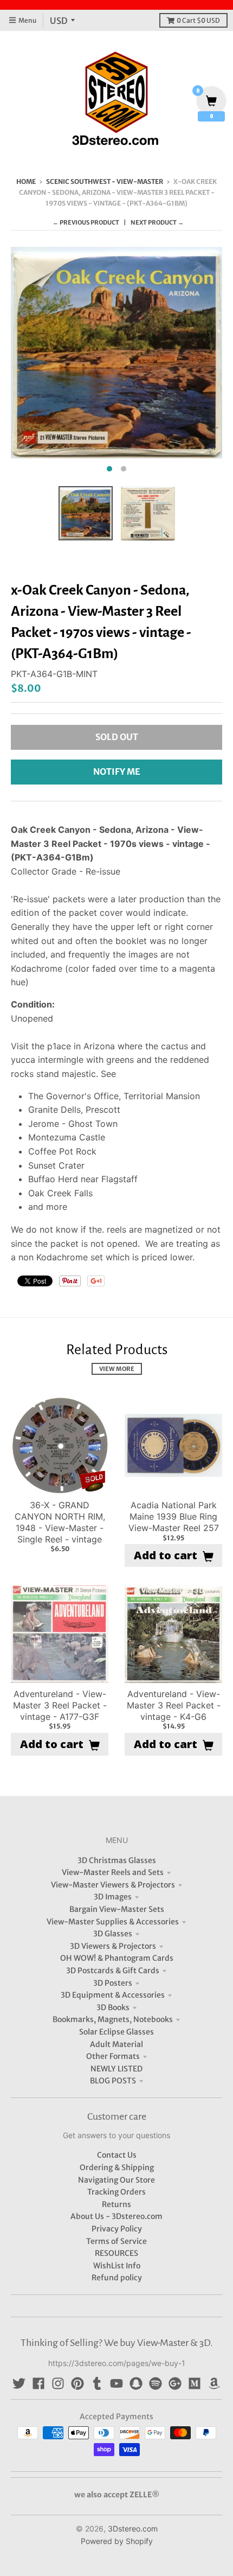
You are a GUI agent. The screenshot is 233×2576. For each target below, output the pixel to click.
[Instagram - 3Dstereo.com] (58, 2383)
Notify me (117, 771)
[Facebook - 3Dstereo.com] (38, 2383)
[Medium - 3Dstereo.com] (195, 2383)
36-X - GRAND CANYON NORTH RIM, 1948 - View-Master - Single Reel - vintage (60, 1522)
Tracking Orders (116, 2192)
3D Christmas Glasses (117, 1860)
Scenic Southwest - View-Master (105, 181)
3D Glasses (113, 1934)
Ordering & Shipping (117, 2167)
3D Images (113, 1897)
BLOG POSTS (113, 2081)
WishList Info (117, 2266)
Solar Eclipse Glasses (116, 2032)
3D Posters (113, 1983)
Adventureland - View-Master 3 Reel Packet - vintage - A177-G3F (60, 1705)
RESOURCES (116, 2253)
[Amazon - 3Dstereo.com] (214, 2383)
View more (117, 1369)
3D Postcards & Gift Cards (113, 1971)
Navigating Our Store (116, 2180)
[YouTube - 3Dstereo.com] (116, 2383)
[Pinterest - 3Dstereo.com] (77, 2383)
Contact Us (117, 2155)
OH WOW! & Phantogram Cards (117, 1958)
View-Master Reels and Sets (113, 1872)
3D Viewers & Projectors (113, 1946)
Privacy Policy (117, 2229)
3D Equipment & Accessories (113, 1995)
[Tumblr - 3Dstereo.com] (97, 2383)
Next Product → (157, 222)
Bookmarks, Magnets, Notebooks (113, 2019)
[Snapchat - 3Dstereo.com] (136, 2383)
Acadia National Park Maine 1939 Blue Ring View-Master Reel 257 (174, 1516)
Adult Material (116, 2044)
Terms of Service (116, 2241)
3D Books (113, 2007)
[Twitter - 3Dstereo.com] (19, 2383)
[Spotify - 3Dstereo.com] (156, 2383)
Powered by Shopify (117, 2541)
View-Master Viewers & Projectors (113, 1885)
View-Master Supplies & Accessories (113, 1922)
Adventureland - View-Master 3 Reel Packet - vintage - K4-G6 (174, 1705)
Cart (198, 20)
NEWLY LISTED (116, 2069)
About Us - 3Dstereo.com (116, 2216)
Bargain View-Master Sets (117, 1909)
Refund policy (117, 2278)
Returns (116, 2204)
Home (26, 181)
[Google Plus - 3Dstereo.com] (175, 2383)
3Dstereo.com (133, 2529)
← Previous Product (86, 222)
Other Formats (113, 2056)
